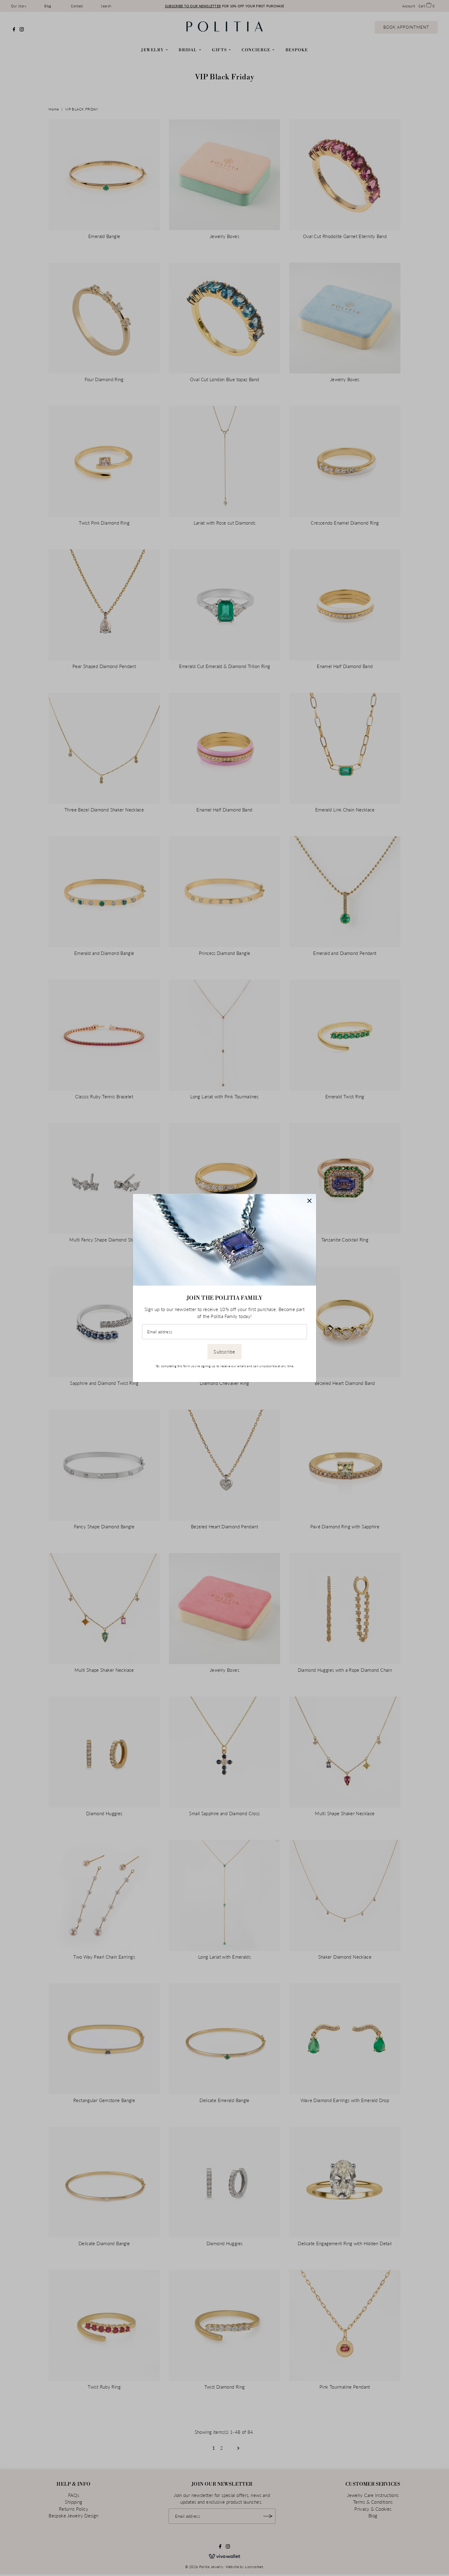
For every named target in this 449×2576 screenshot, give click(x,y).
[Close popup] (309, 1201)
